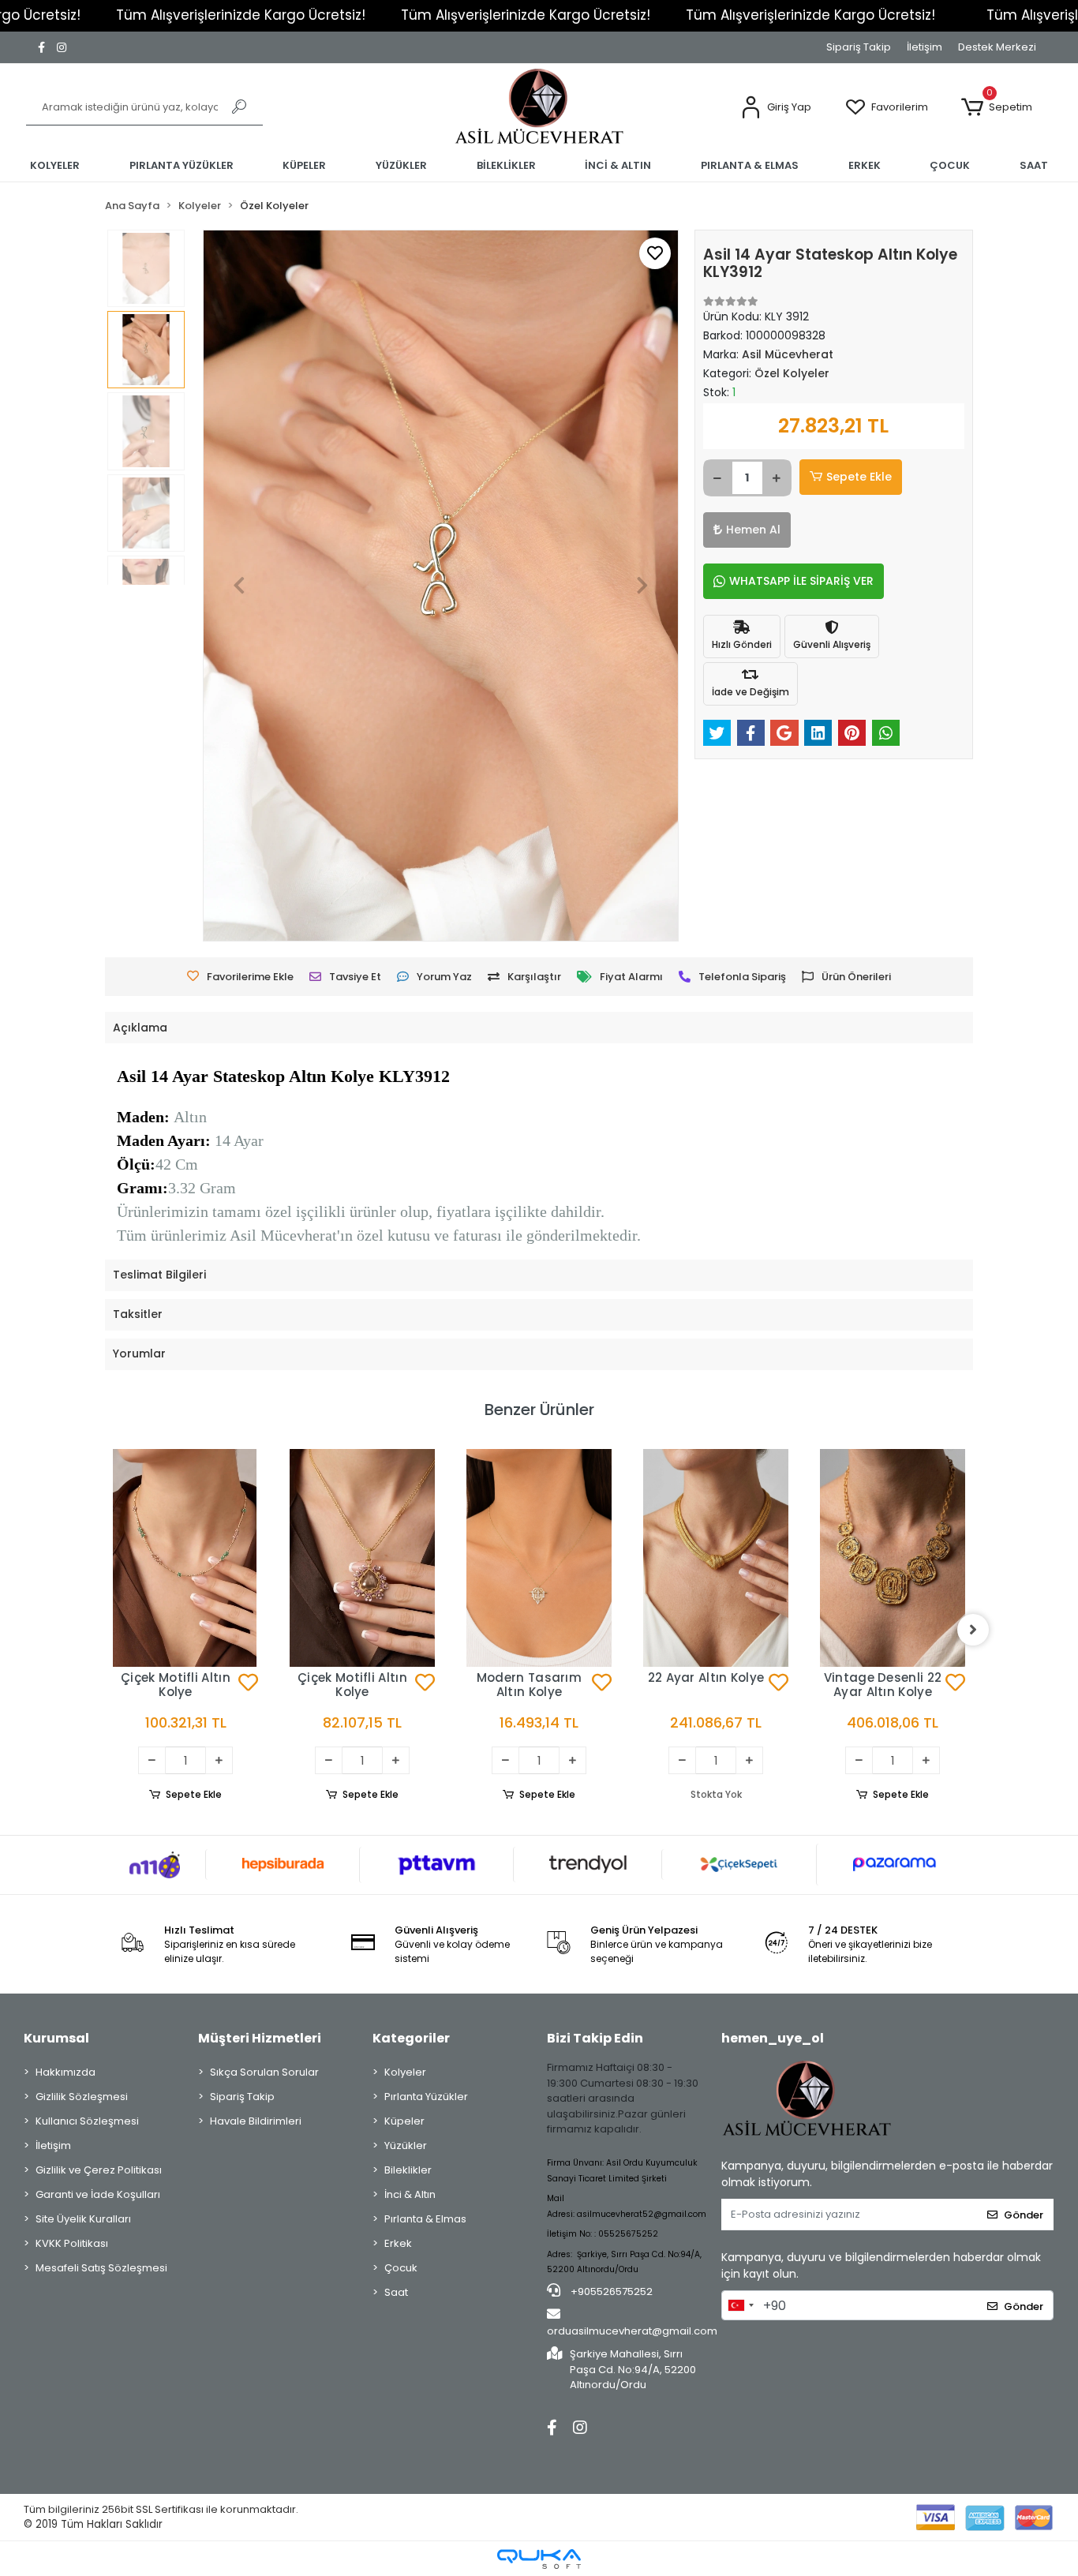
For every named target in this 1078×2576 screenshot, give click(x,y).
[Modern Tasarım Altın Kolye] (362, 1558)
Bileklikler (408, 2170)
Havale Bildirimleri (256, 2121)
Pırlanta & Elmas (425, 2219)
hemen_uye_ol (773, 2038)
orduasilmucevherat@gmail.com (632, 2331)
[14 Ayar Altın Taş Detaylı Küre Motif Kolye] (893, 1522)
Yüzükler (406, 2145)
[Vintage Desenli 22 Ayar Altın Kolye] (716, 1558)
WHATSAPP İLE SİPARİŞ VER (801, 581)
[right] (973, 1630)
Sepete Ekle (859, 477)
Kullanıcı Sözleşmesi (87, 2121)
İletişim (925, 47)
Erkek (398, 2243)
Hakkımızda (66, 2072)
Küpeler (404, 2121)
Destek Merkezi (997, 47)
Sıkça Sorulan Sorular (264, 2072)
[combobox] (740, 2305)
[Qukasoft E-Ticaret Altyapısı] (539, 2559)
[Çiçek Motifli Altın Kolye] (185, 1558)
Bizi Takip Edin (595, 2038)
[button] (776, 108)
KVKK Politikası (72, 2243)
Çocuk (401, 2268)
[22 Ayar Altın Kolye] (539, 1558)
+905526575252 (610, 2291)
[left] (105, 1630)
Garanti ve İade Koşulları (98, 2194)
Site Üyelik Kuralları (83, 2219)
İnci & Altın (410, 2194)
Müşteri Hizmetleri (260, 2038)
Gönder (1024, 2215)
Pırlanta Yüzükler (426, 2097)
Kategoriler (411, 2038)
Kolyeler (405, 2072)
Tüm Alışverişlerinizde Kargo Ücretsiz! (241, 15)
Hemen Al (753, 530)
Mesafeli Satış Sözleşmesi (101, 2268)
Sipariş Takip (859, 47)
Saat (396, 2292)
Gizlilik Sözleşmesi (82, 2097)
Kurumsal (56, 2038)
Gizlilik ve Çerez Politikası (99, 2170)
